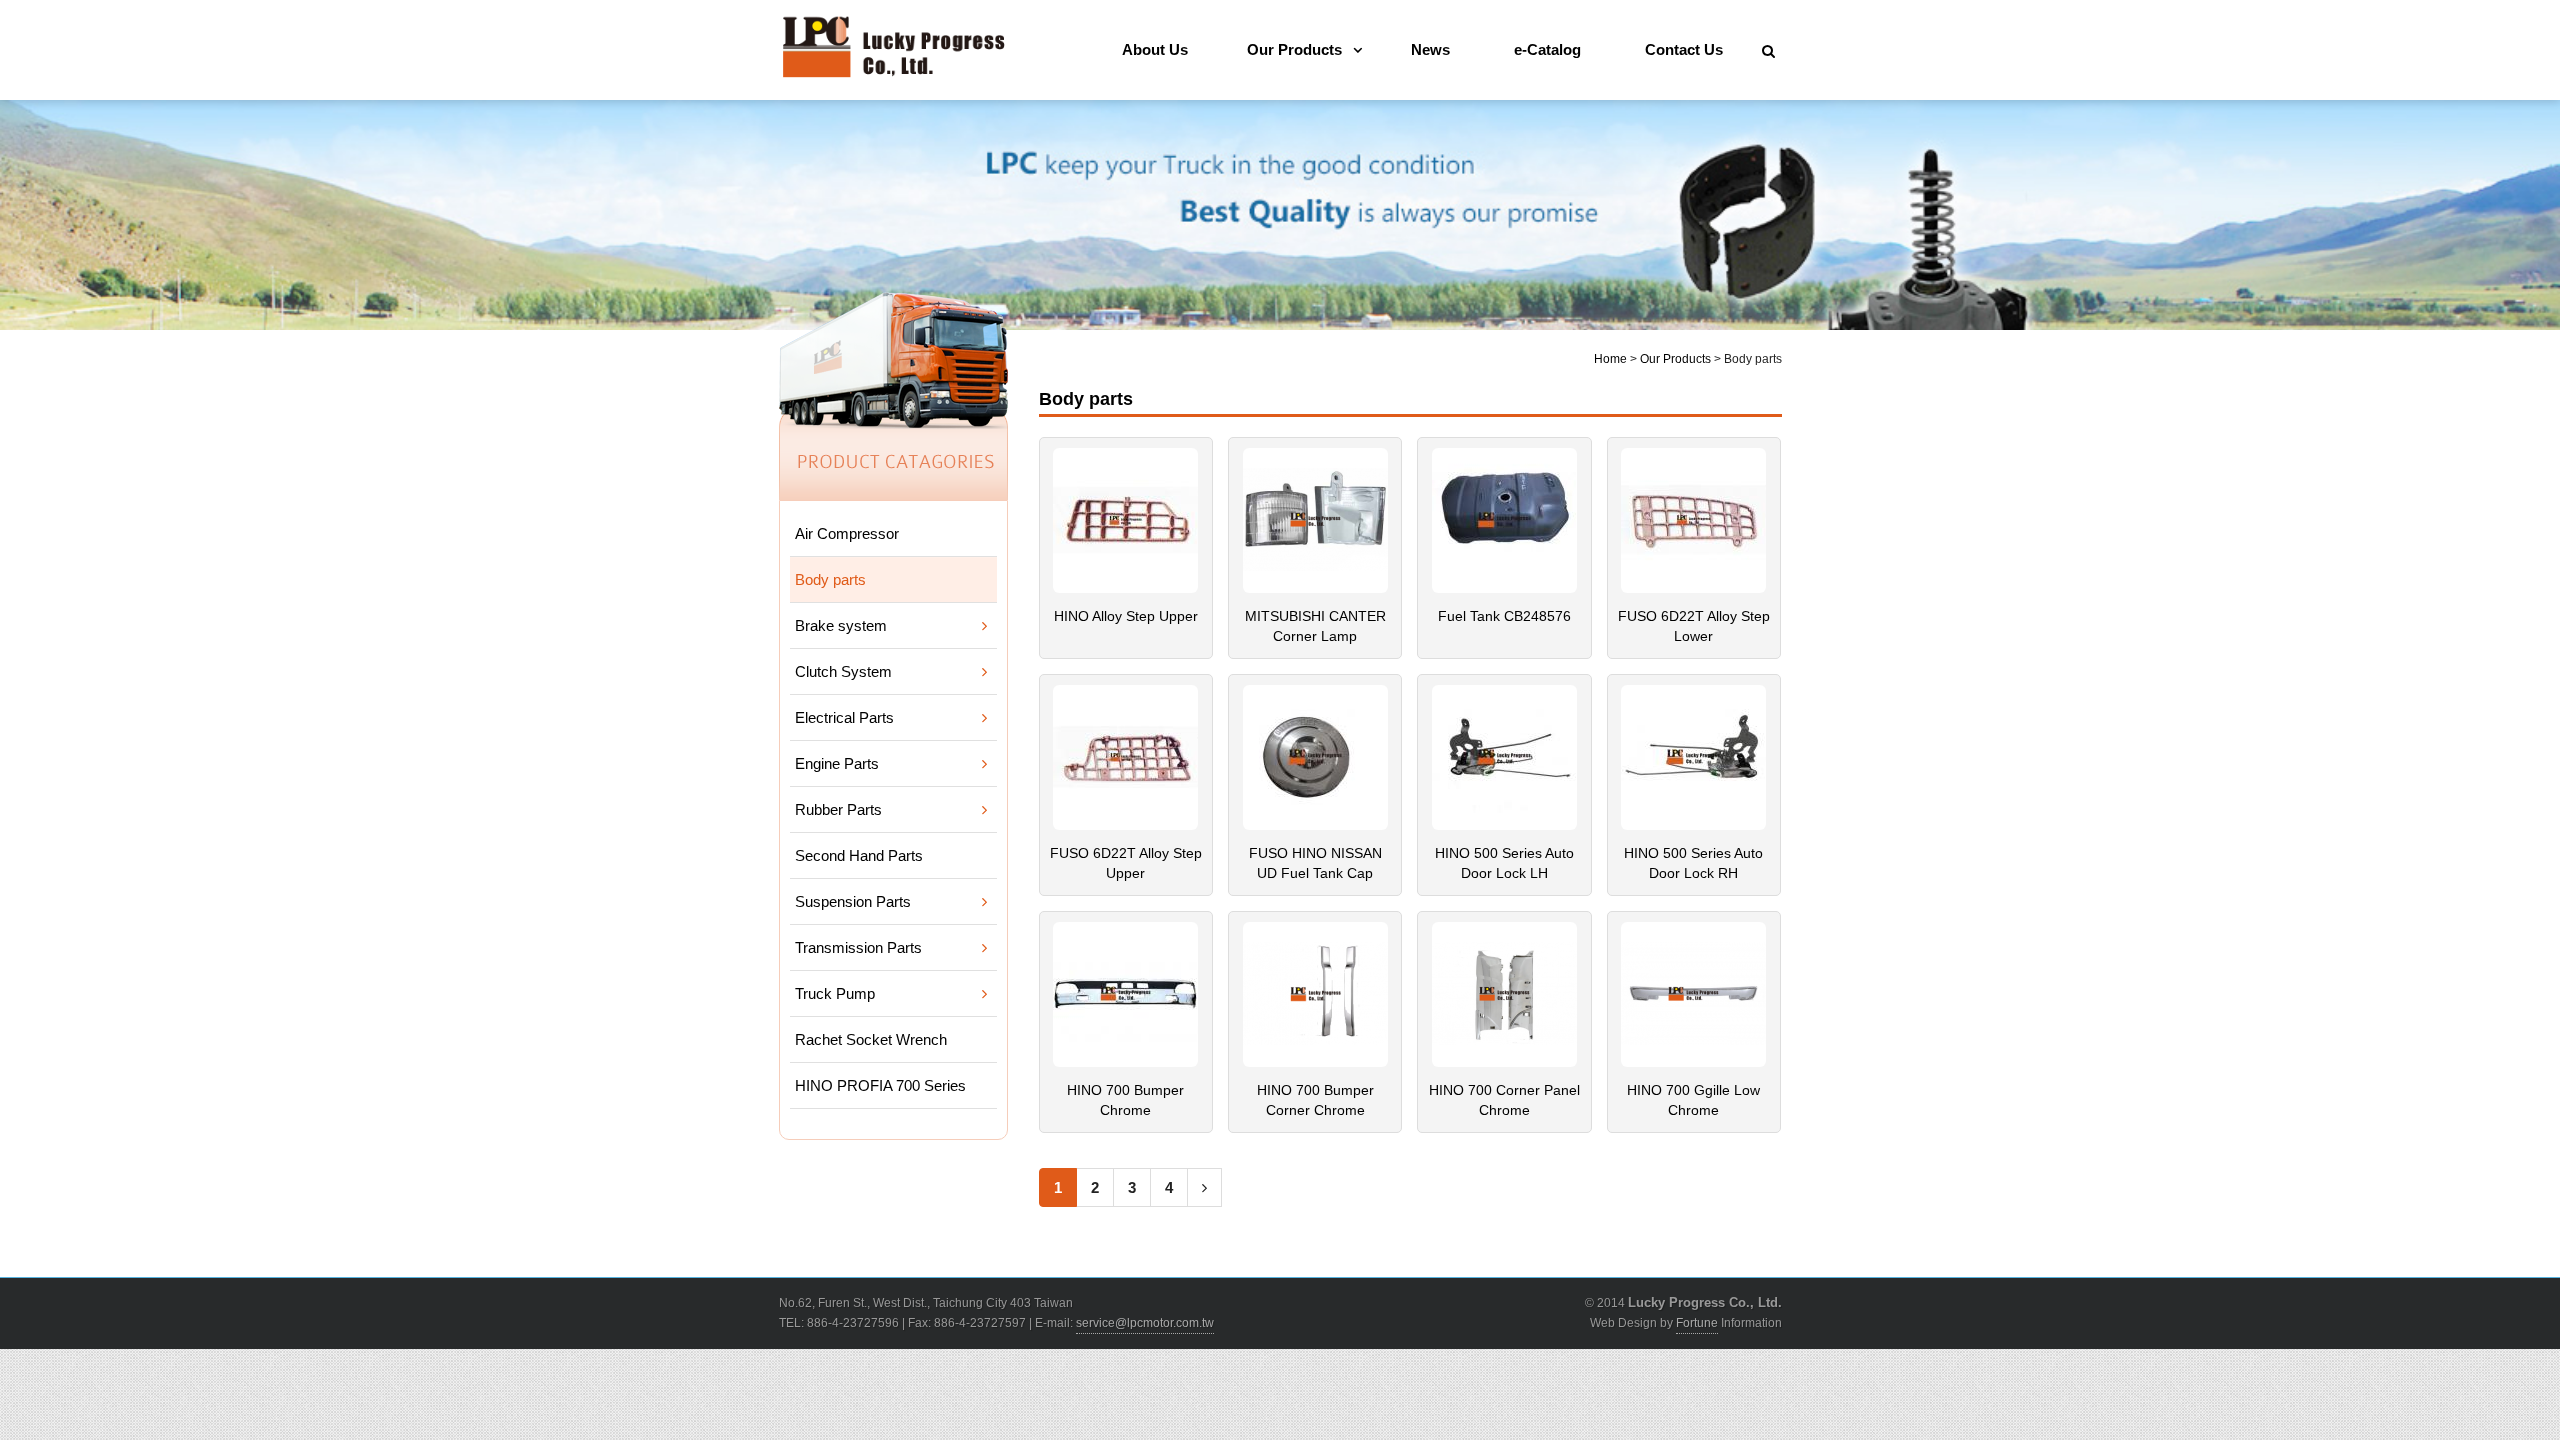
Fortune (1697, 1323)
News (1430, 49)
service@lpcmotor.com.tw (1145, 1323)
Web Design (1623, 1323)
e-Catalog (1547, 49)
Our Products (1294, 49)
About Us (1155, 49)
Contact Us (1684, 49)
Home (1610, 359)
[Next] (1204, 1187)
